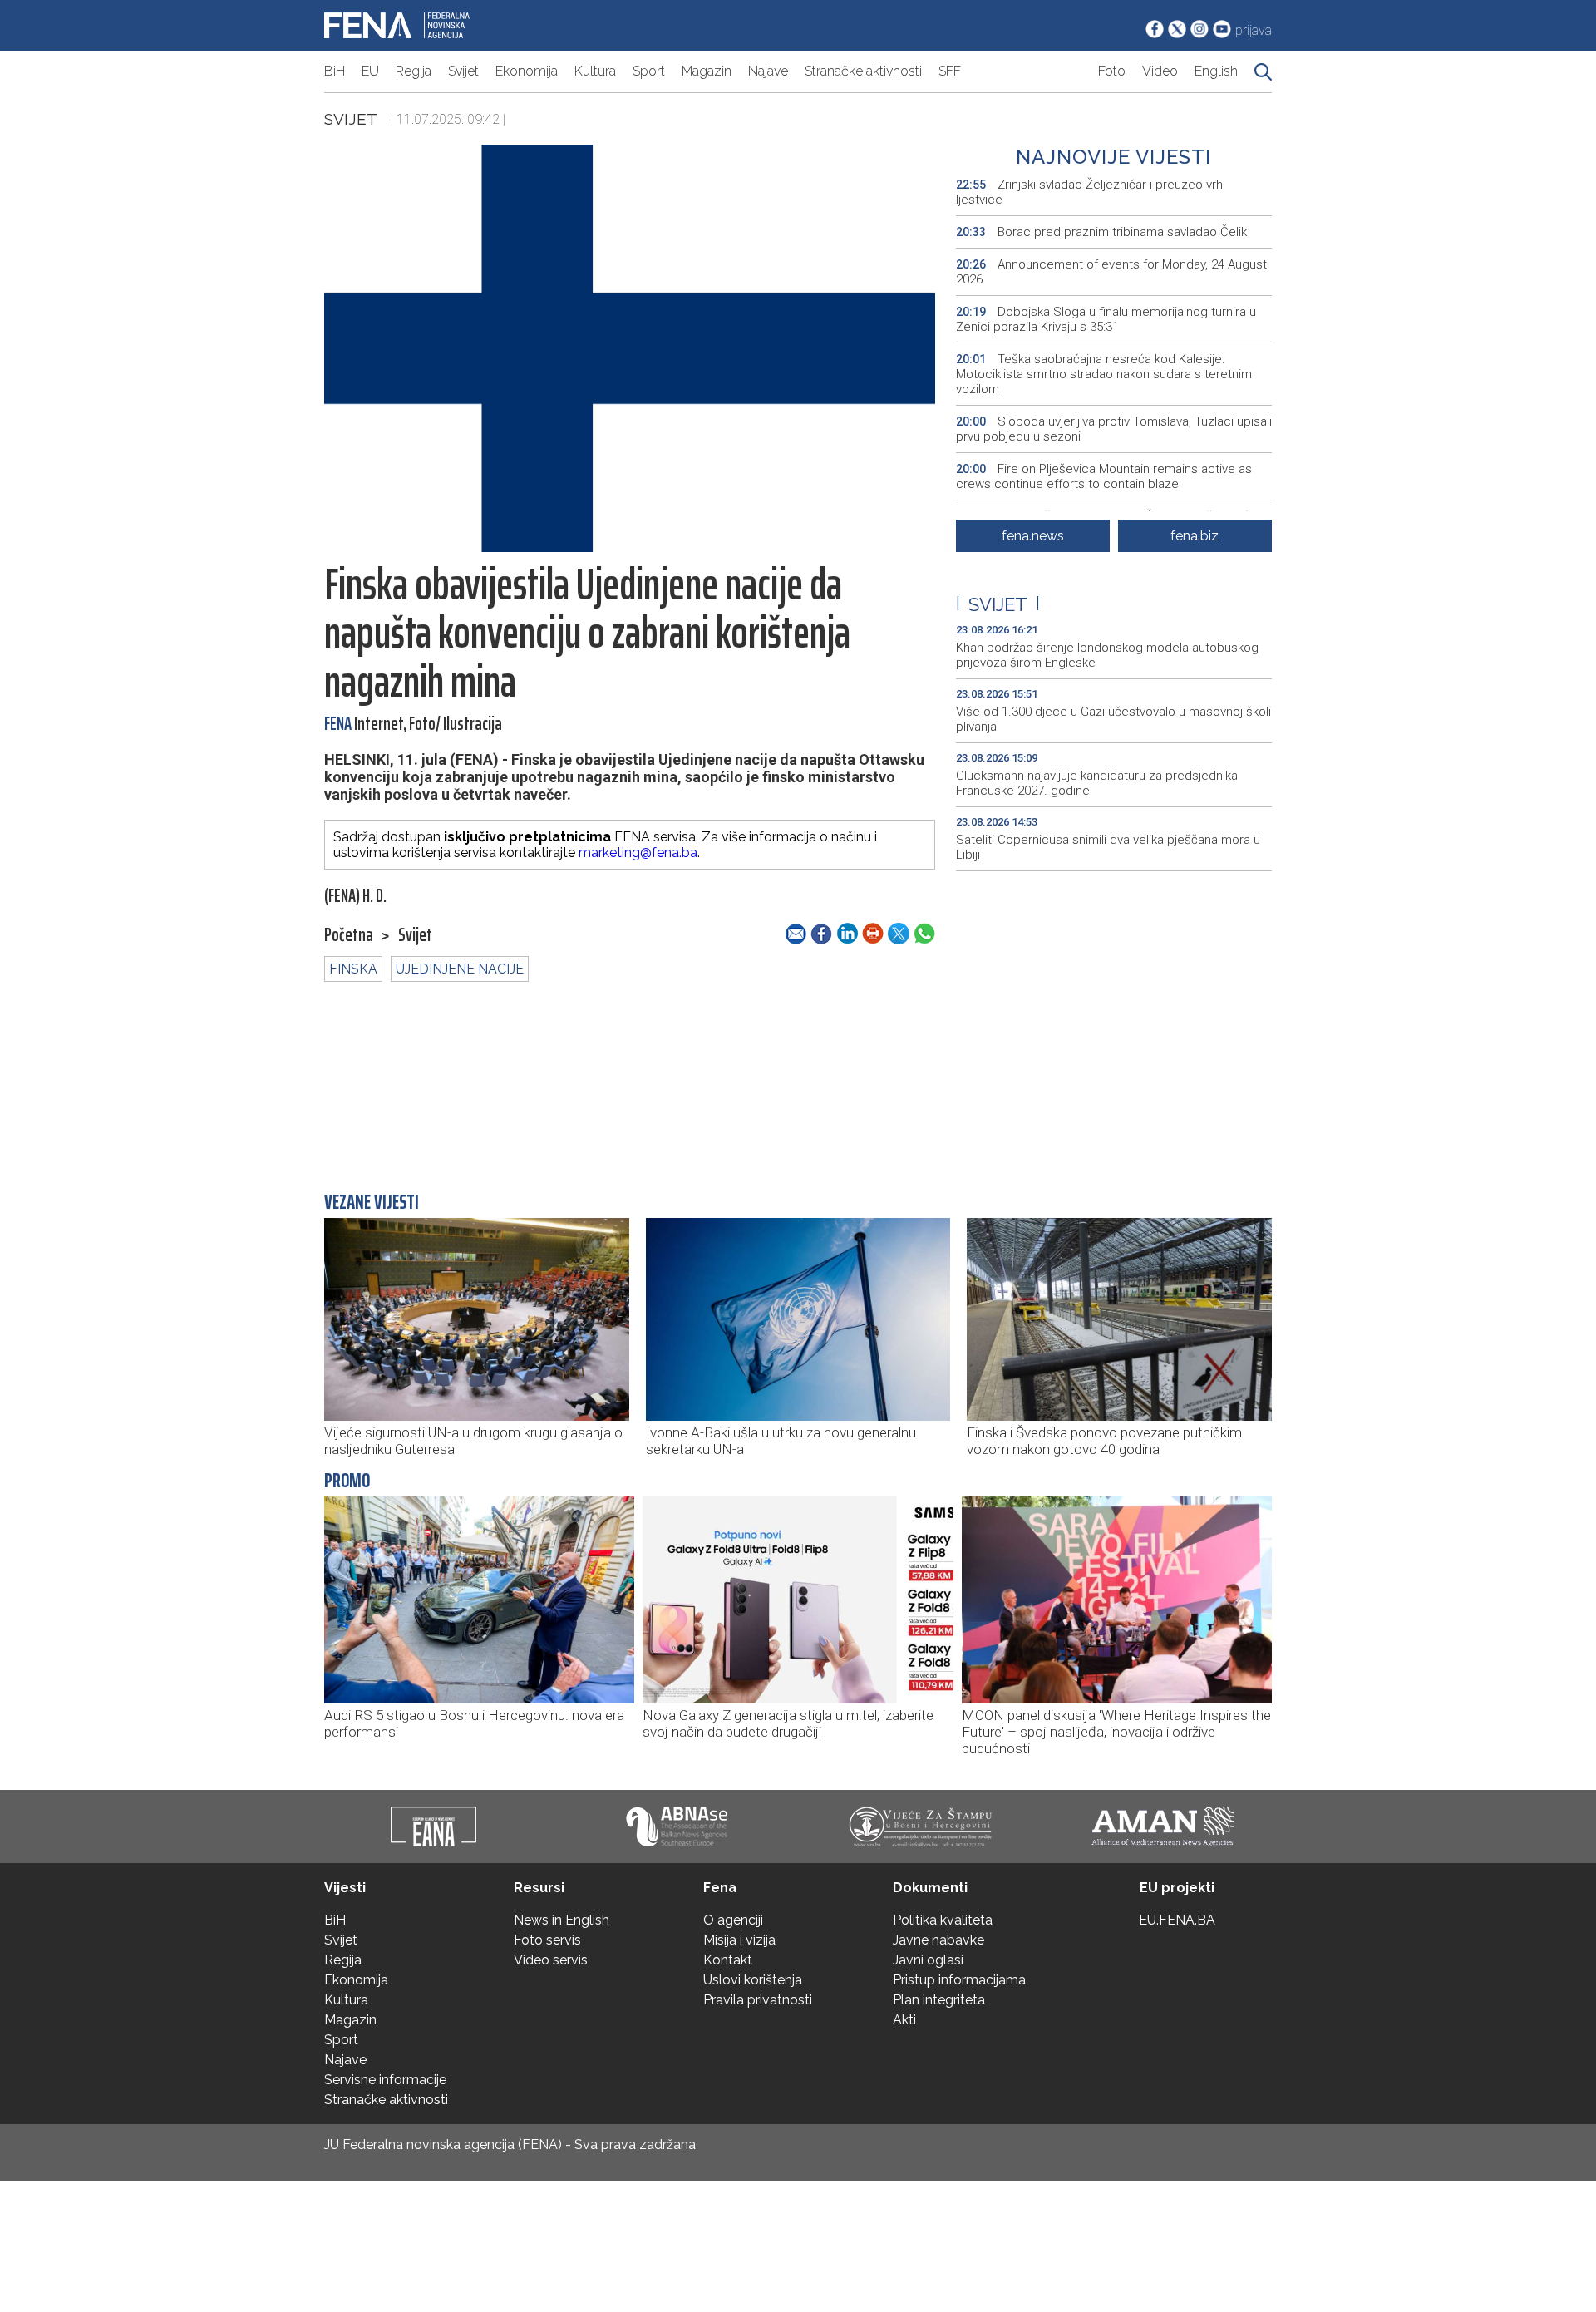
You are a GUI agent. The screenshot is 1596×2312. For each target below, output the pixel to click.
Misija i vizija (739, 1940)
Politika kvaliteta (943, 1920)
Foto (1112, 71)
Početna (349, 935)
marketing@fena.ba (638, 853)
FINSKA (353, 969)
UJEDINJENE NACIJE (460, 969)
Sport (649, 71)
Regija (414, 71)
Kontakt (728, 1960)
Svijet (463, 71)
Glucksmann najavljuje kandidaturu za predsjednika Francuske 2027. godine (1097, 783)
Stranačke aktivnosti (863, 71)
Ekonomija (527, 71)
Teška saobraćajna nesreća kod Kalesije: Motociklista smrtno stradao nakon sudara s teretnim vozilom (1104, 374)
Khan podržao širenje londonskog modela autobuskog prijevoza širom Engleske (1107, 655)
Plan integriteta (939, 2000)
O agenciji (733, 1920)
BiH (335, 71)
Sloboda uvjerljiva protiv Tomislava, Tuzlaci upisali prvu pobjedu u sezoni (1114, 429)
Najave (768, 71)
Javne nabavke (938, 1940)
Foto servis (547, 1940)
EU (370, 71)
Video (1160, 71)
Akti (904, 2020)
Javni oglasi (928, 1960)
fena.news (1033, 536)
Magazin (707, 71)
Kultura (595, 71)
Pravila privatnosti (758, 2000)
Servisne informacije (385, 2080)
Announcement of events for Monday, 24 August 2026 (1111, 272)
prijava (1254, 30)
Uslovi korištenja (753, 1980)
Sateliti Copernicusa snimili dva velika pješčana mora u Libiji (1108, 847)
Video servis (551, 1960)
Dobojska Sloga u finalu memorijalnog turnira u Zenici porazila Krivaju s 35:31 (1106, 319)
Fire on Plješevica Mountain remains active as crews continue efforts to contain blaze (1104, 476)
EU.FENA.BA (1177, 1920)
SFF (950, 71)
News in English (562, 1920)
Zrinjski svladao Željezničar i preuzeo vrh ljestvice (1089, 192)
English (1216, 71)
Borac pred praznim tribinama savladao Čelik (1101, 232)
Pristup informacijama (959, 1980)
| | (998, 604)
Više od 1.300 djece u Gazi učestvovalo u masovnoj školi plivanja (1113, 719)
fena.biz (1195, 536)
